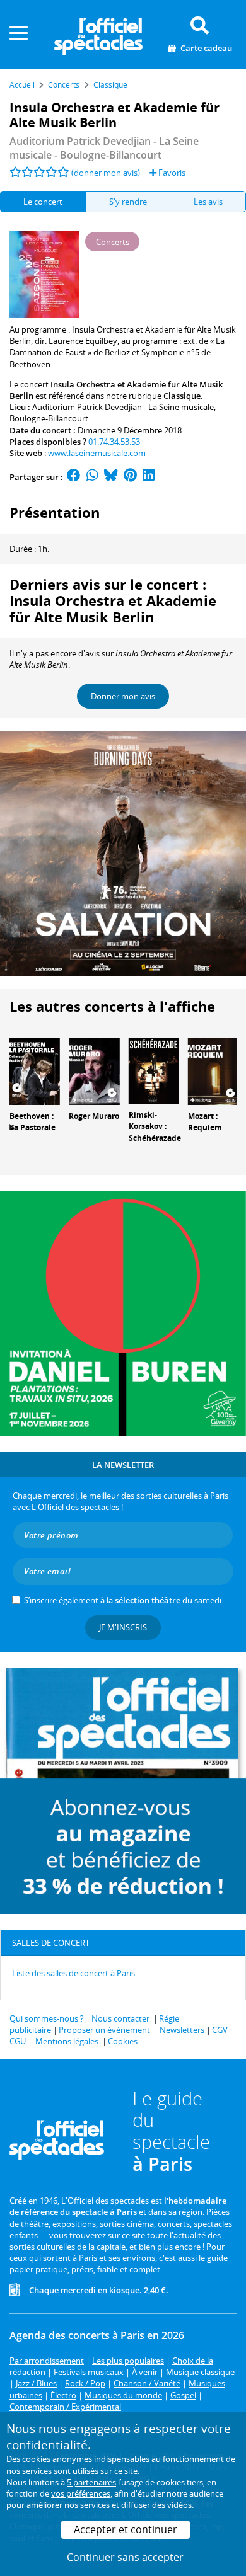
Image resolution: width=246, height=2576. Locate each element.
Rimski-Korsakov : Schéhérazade (155, 1127)
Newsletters (182, 2030)
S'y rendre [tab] (128, 202)
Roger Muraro (94, 1116)
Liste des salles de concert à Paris (73, 1973)
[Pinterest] (130, 477)
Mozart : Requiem (205, 1122)
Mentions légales (67, 2041)
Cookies (123, 2041)
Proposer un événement (104, 2030)
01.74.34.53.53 (114, 442)
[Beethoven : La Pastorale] (35, 1070)
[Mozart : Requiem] (213, 1070)
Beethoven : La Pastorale (32, 1122)
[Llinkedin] (149, 477)
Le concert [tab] (43, 202)
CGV (220, 2030)
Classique (182, 396)
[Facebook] (74, 477)
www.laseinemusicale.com (97, 453)
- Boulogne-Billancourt (104, 148)
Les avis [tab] (208, 202)
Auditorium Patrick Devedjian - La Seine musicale (123, 407)
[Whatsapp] (92, 477)
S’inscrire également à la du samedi (123, 1600)
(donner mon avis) (106, 173)
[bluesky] (111, 477)
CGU (18, 2041)
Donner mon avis (123, 696)
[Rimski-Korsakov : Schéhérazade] (154, 1070)
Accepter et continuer (126, 2529)
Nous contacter (120, 2018)
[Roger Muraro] (94, 1070)
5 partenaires (91, 2482)
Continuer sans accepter (125, 2557)
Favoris (171, 173)
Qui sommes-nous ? (47, 2018)
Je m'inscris (123, 1627)
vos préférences (81, 2493)
